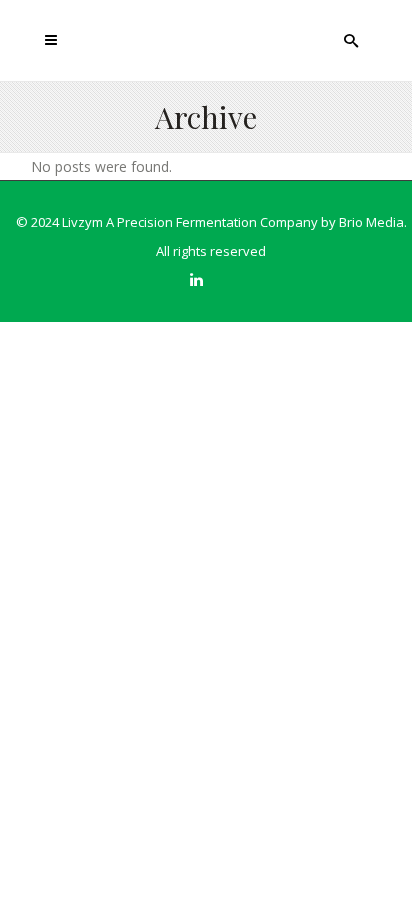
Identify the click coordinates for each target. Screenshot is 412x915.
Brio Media (371, 222)
